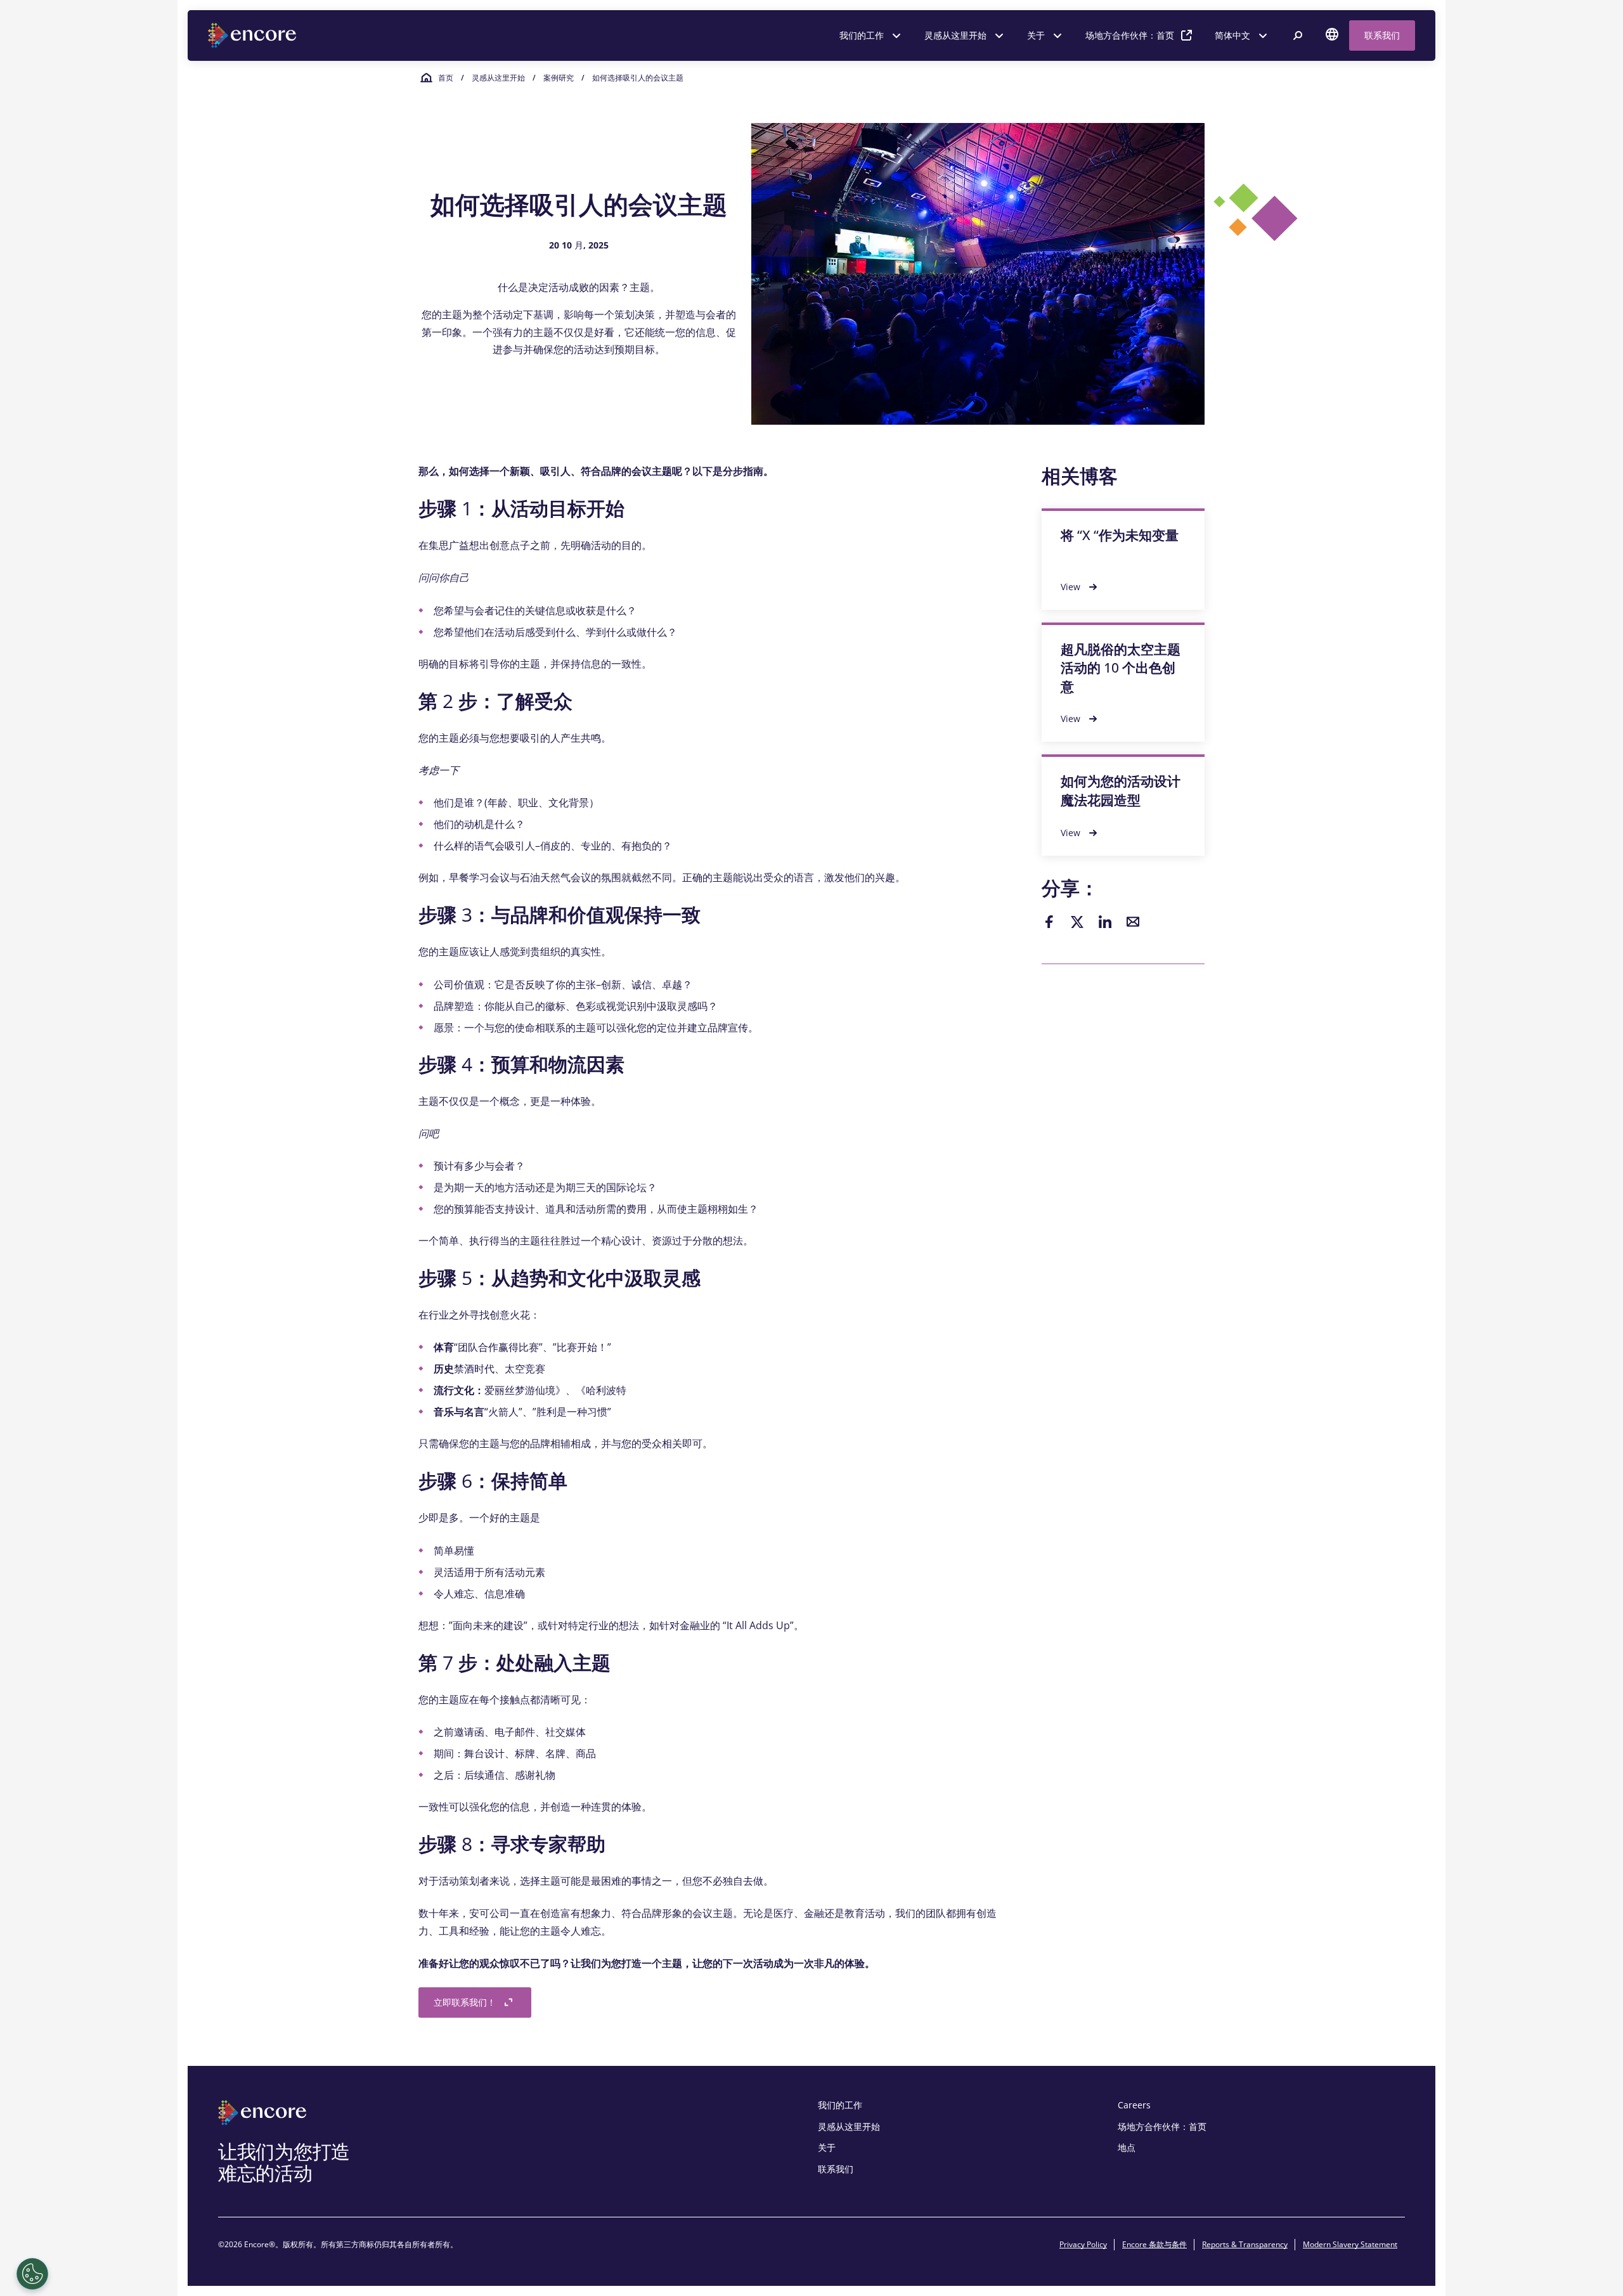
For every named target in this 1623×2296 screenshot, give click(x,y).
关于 (1036, 35)
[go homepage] (254, 35)
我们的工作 (862, 35)
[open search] (1298, 35)
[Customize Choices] (32, 2274)
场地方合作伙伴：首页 (1130, 35)
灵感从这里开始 (955, 35)
